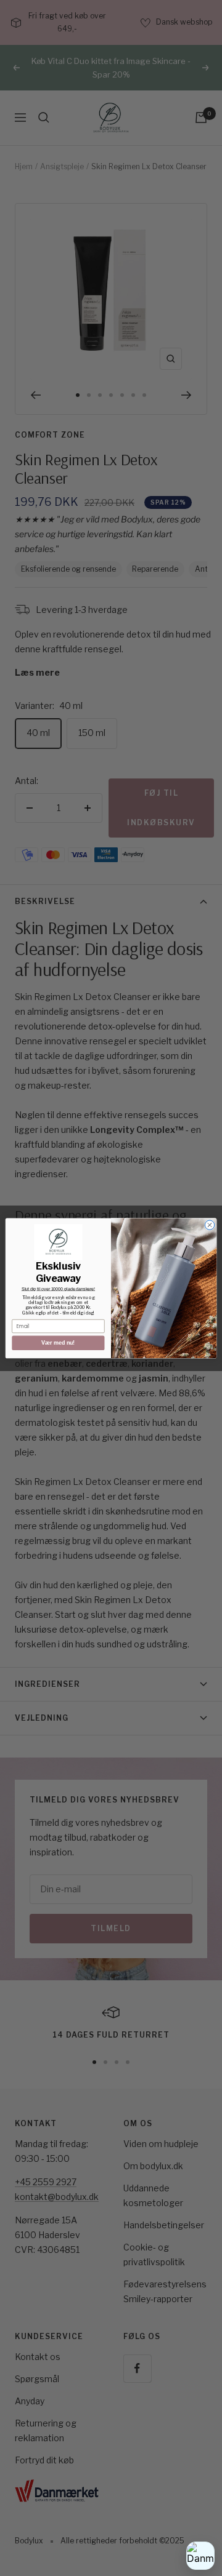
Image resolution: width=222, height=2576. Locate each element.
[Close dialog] (209, 1225)
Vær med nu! (58, 1343)
